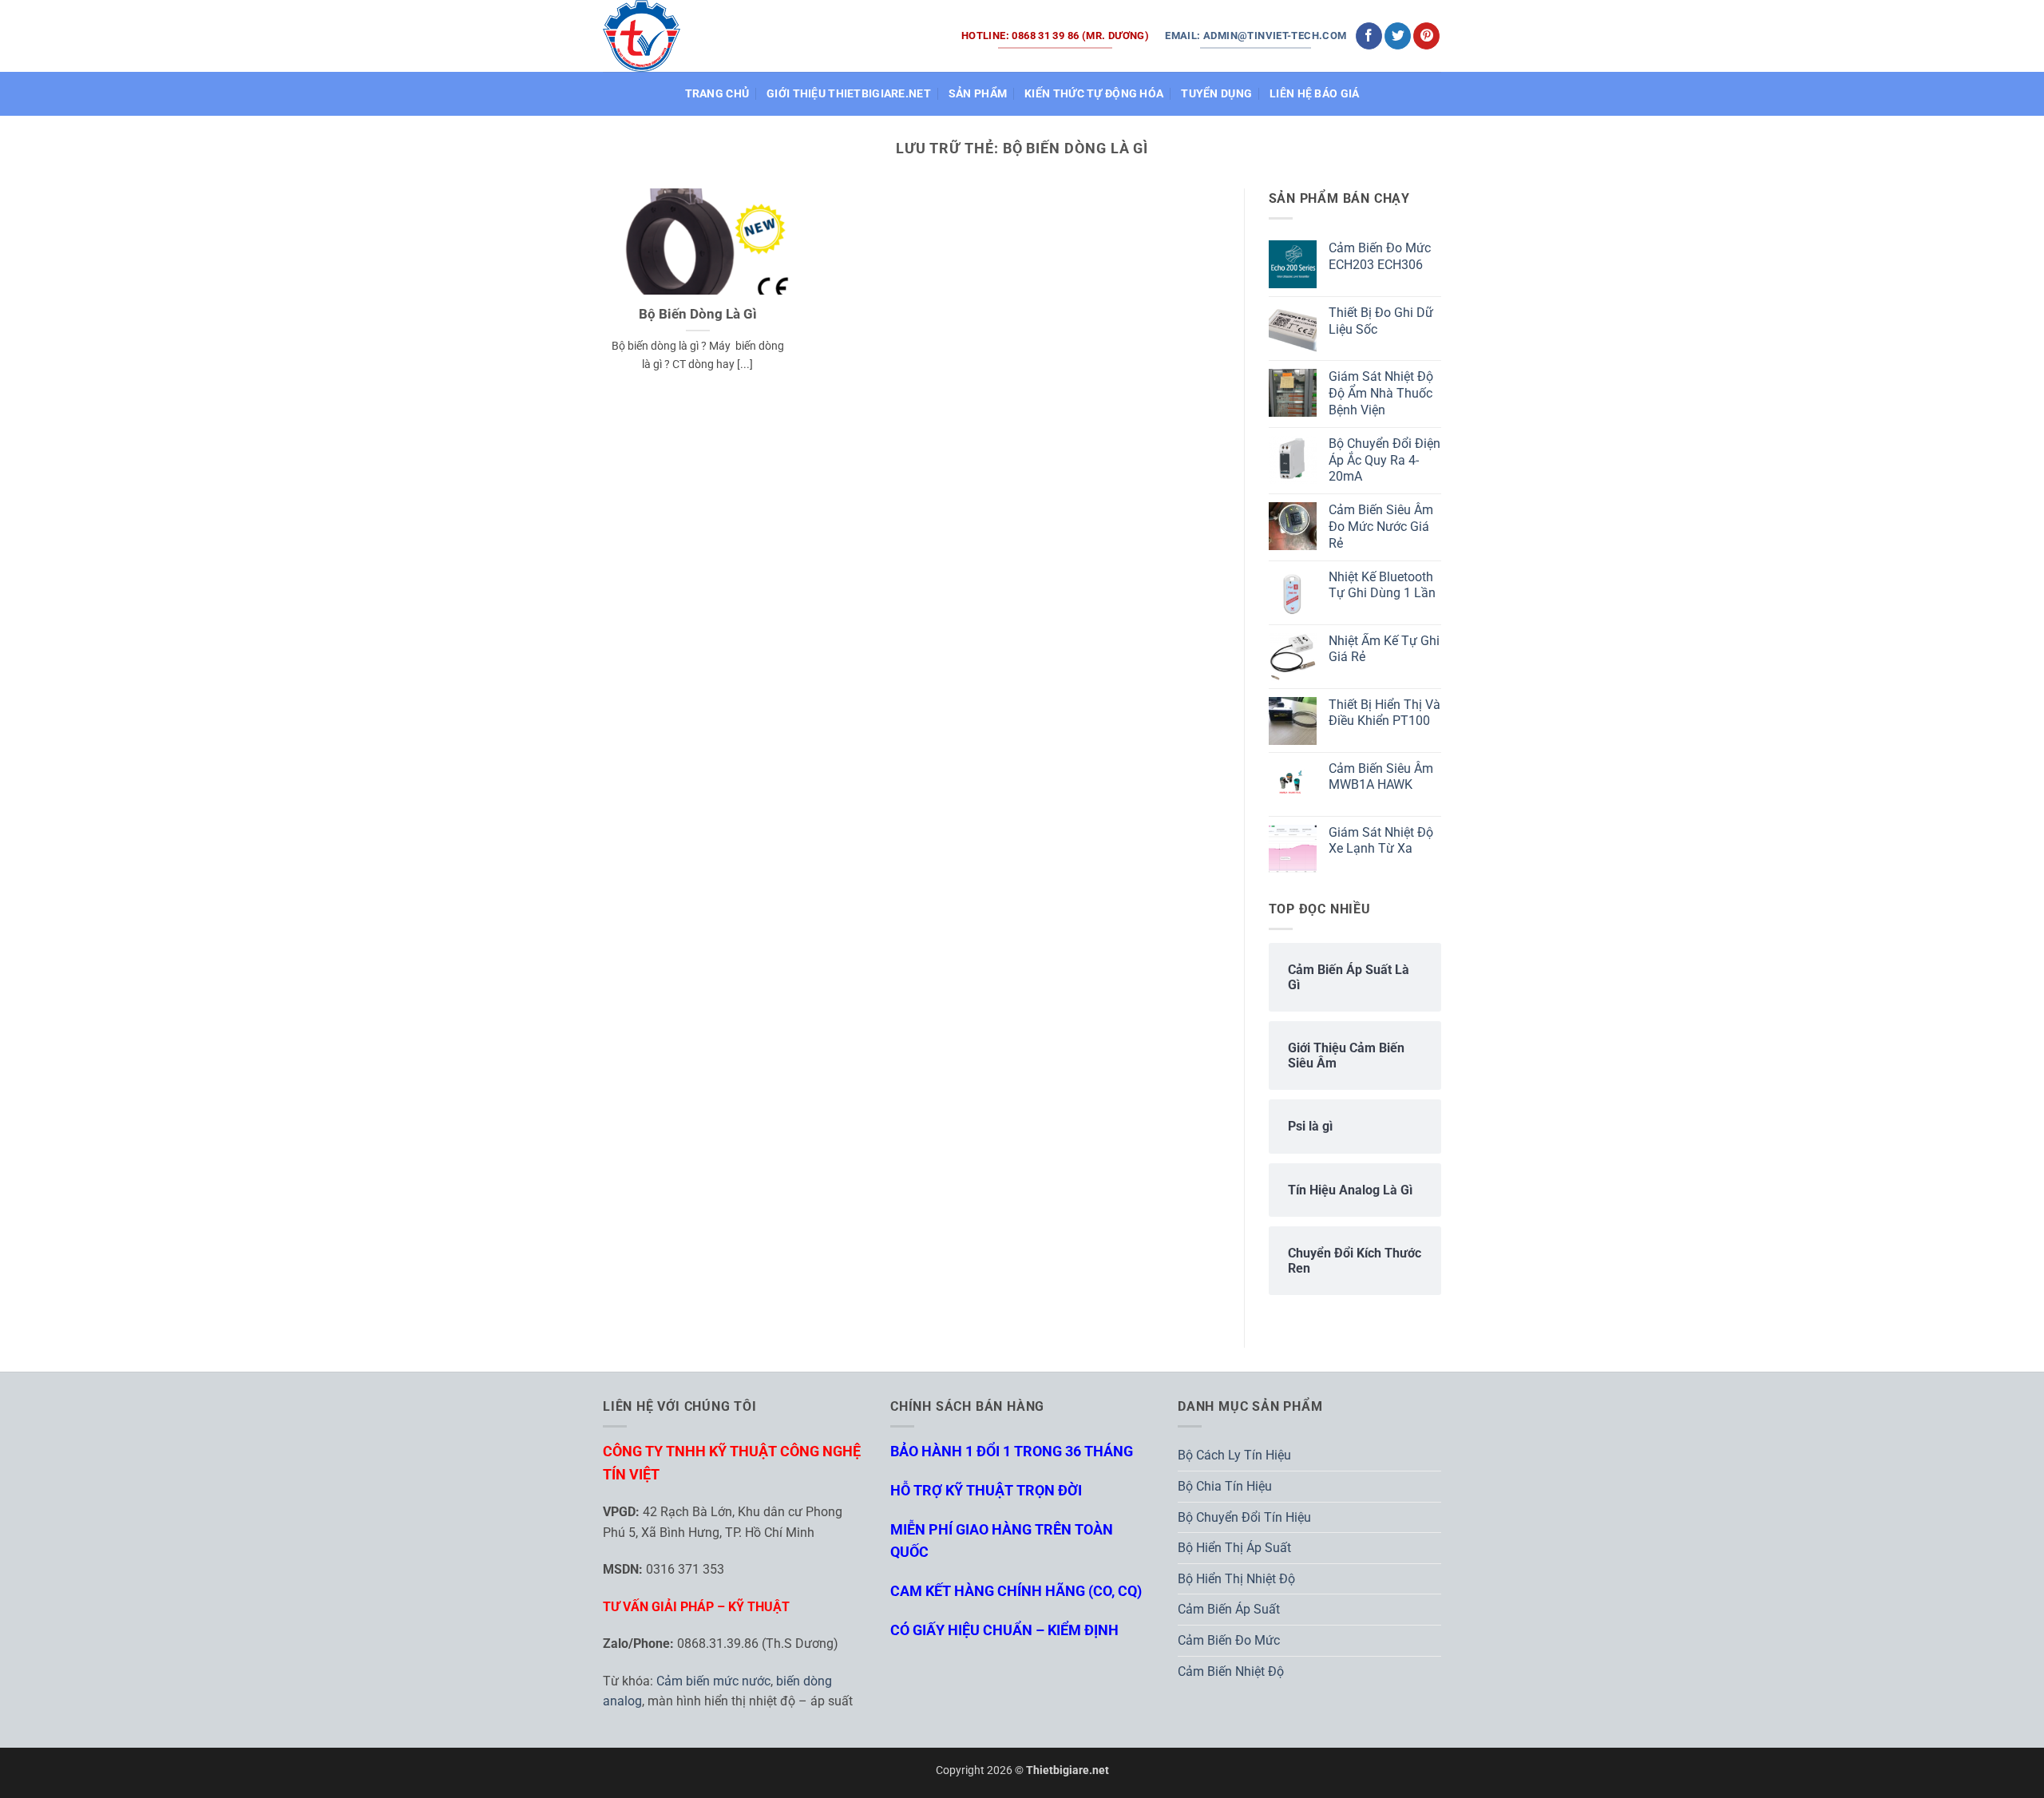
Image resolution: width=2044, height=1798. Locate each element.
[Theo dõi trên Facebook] (1369, 36)
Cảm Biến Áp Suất (1229, 1609)
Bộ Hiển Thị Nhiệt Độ (1236, 1579)
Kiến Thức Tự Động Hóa (1094, 94)
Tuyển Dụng (1216, 94)
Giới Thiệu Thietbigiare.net (849, 94)
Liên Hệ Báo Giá (1314, 94)
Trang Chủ (717, 94)
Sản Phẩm (978, 94)
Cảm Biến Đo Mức (1229, 1640)
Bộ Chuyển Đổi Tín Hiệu (1244, 1517)
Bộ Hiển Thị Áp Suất (1234, 1548)
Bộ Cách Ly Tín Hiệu (1234, 1455)
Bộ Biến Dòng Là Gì (698, 314)
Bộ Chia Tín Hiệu (1225, 1486)
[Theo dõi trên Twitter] (1398, 36)
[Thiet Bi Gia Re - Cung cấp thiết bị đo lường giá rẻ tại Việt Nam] (642, 36)
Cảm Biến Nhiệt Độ (1231, 1671)
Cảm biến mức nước (713, 1681)
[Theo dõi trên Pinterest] (1426, 36)
